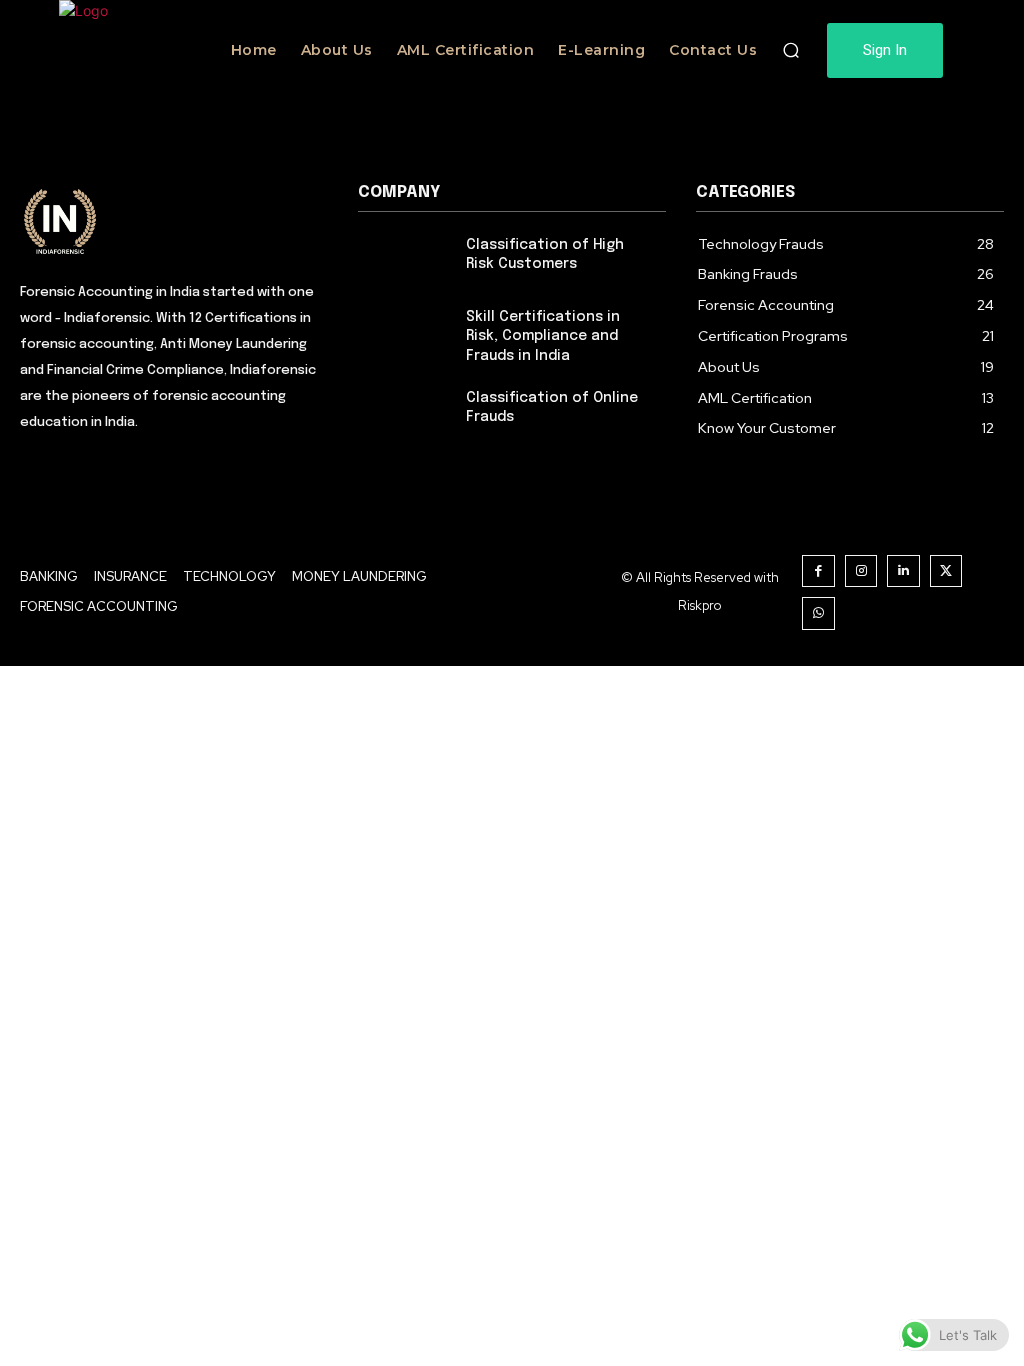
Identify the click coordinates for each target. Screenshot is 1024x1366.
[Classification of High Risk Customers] (404, 258)
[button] (791, 50)
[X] (946, 571)
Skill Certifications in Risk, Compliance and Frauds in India (543, 336)
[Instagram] (861, 571)
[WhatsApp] (818, 613)
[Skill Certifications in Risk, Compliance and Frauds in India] (404, 329)
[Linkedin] (903, 571)
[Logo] (174, 220)
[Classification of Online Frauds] (404, 410)
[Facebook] (818, 571)
